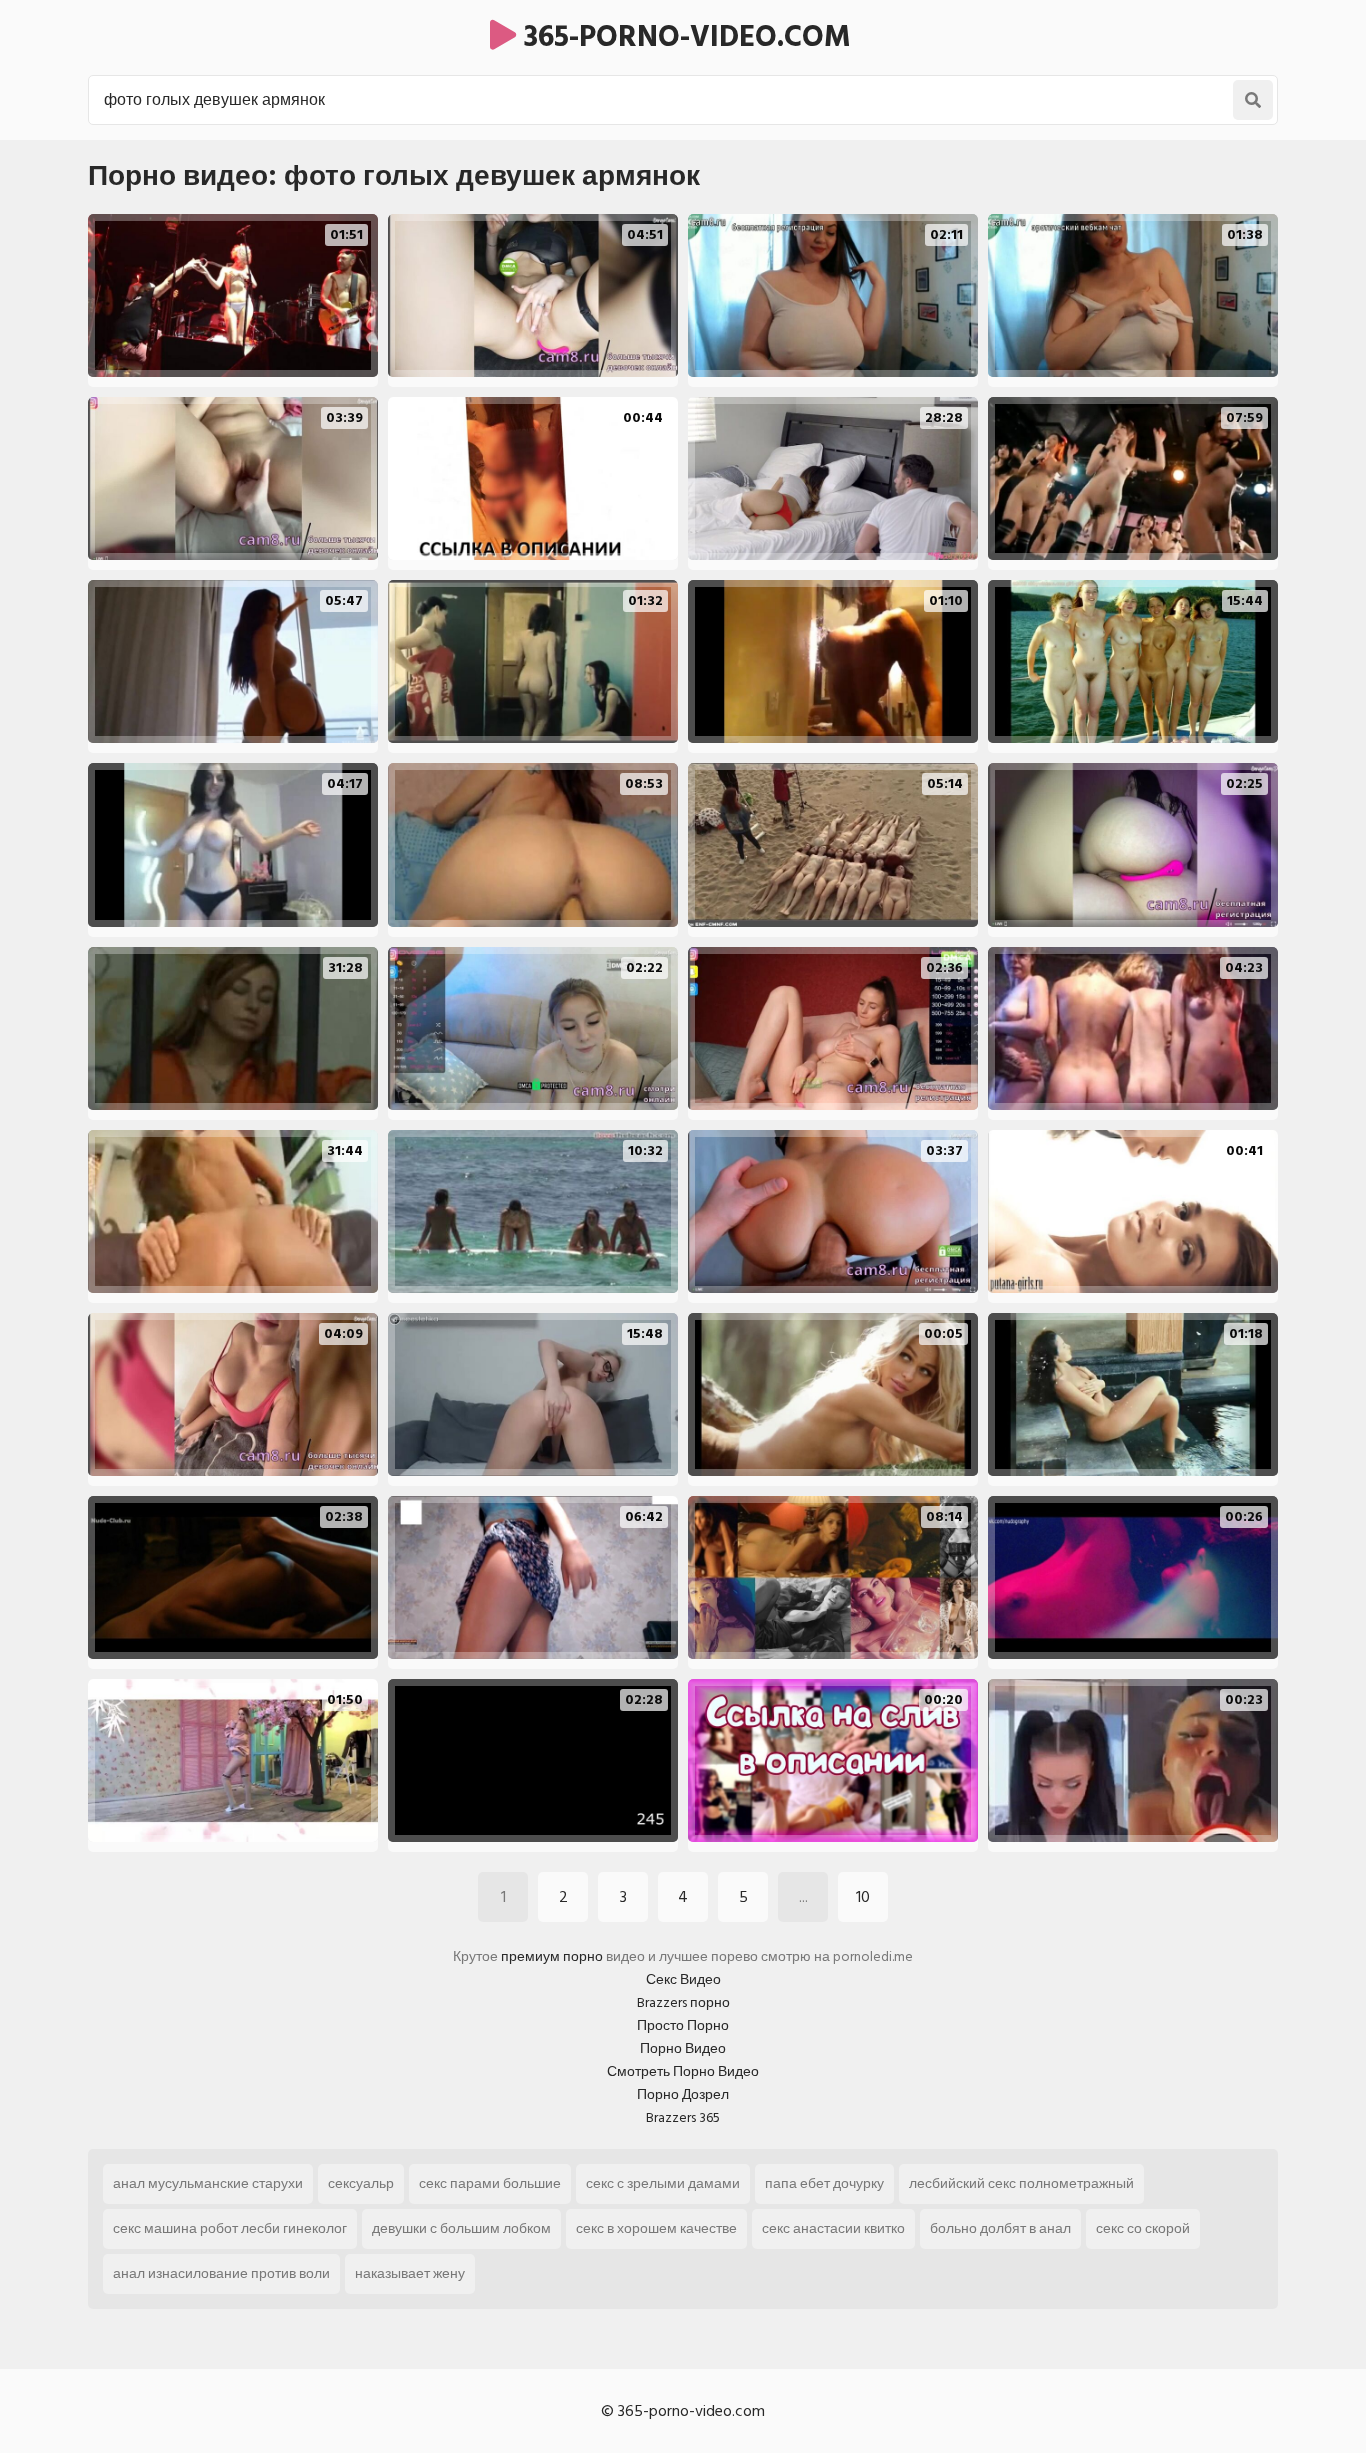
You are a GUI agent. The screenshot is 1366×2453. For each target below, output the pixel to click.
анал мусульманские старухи (208, 2183)
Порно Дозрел (683, 2094)
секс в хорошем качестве (656, 2228)
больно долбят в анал (1000, 2228)
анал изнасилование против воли (221, 2273)
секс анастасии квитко (833, 2228)
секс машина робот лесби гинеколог (230, 2228)
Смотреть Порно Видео (683, 2071)
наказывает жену (410, 2273)
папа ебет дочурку (824, 2183)
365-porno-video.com (683, 37)
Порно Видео (683, 2048)
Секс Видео (683, 1979)
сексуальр (361, 2183)
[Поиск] (1253, 100)
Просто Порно (683, 2025)
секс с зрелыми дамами (663, 2183)
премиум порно (552, 1956)
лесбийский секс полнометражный (1021, 2183)
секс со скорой (1143, 2228)
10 (863, 1897)
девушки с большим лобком (461, 2228)
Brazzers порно (683, 2002)
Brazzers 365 (683, 2117)
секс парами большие (490, 2183)
